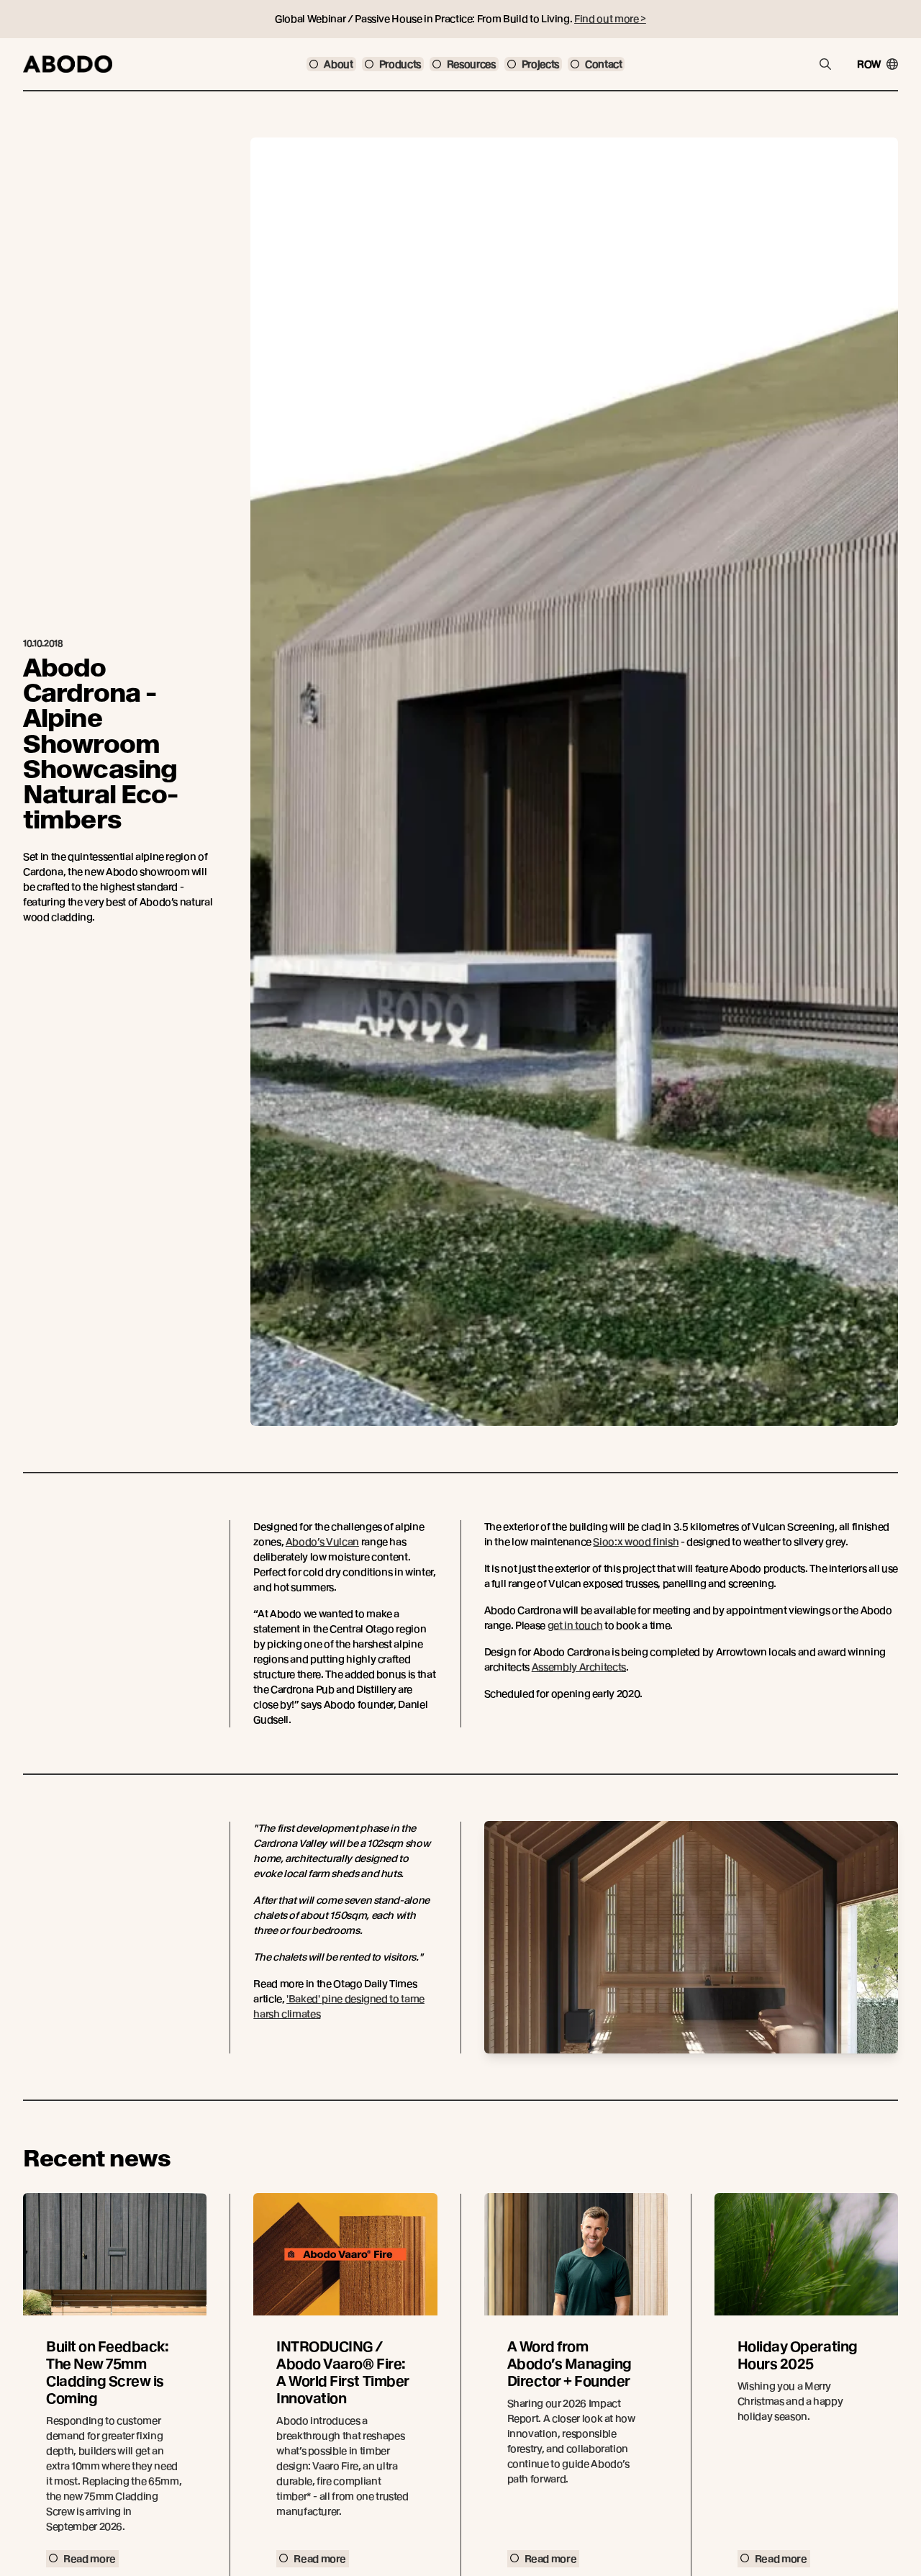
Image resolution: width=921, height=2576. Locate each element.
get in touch (575, 1625)
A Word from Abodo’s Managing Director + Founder (570, 2364)
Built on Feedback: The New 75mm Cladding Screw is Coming (107, 2373)
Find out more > (610, 19)
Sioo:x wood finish (636, 1542)
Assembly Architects (579, 1667)
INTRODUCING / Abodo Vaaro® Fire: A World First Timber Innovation (342, 2373)
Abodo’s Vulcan (322, 1542)
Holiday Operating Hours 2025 (798, 2355)
